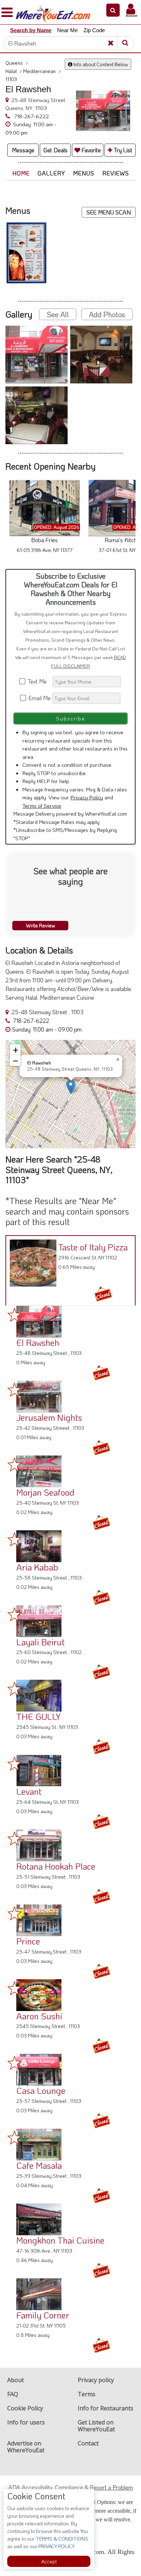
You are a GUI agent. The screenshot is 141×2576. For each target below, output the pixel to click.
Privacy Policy (87, 797)
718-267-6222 (31, 116)
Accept (49, 2561)
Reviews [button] (116, 173)
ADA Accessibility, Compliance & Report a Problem (71, 2487)
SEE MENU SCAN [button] (109, 212)
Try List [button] (122, 150)
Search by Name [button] (31, 30)
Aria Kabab (37, 1567)
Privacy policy (96, 2380)
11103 (11, 79)
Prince (28, 1941)
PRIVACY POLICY (56, 2546)
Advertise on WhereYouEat (26, 2447)
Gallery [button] (51, 173)
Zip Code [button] (94, 30)
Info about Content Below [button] (100, 64)
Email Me (39, 698)
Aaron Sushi (39, 2016)
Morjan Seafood (45, 1492)
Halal (14, 71)
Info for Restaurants (106, 2408)
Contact (88, 2443)
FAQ (13, 2394)
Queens (17, 63)
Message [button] (23, 150)
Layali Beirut (40, 1642)
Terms (87, 2394)
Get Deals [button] (55, 150)
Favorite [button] (91, 150)
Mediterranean (42, 71)
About (16, 2380)
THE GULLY (39, 1716)
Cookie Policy (25, 2408)
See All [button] (58, 314)
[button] (113, 10)
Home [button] (21, 173)
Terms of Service (42, 805)
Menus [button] (84, 173)
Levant (29, 1791)
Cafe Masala (39, 2165)
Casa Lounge (41, 2090)
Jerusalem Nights (49, 1417)
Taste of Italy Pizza (93, 1247)
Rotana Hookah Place (56, 1866)
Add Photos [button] (107, 314)
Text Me (39, 681)
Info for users (26, 2422)
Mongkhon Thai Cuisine (60, 2240)
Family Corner (43, 2315)
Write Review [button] (40, 925)
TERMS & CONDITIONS (61, 2539)
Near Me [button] (67, 30)
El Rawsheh (38, 1342)
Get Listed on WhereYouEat (96, 2426)
